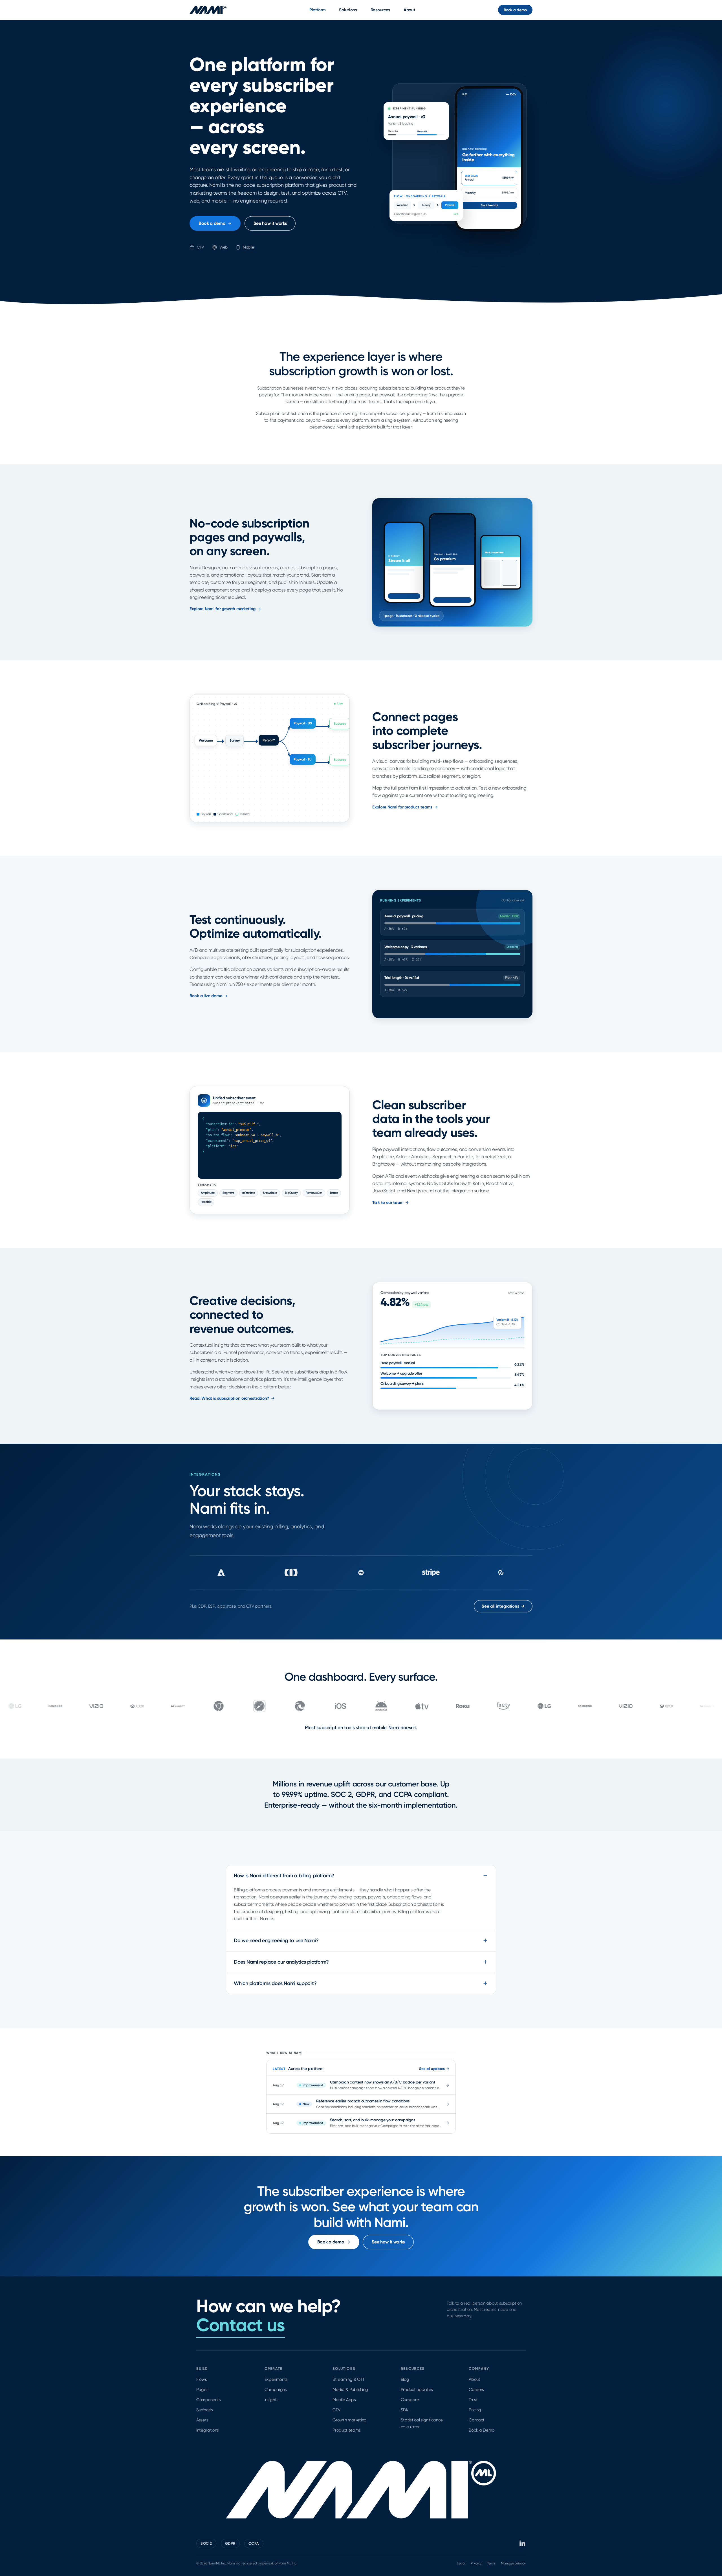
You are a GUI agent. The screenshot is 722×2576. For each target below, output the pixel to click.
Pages (202, 2390)
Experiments (276, 2379)
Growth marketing (350, 2420)
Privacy (476, 2563)
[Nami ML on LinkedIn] (523, 2543)
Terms (491, 2563)
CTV (336, 2410)
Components (209, 2400)
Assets (202, 2420)
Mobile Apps (344, 2400)
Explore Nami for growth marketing (223, 609)
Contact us (241, 2325)
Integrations (208, 2430)
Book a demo (515, 10)
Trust (473, 2400)
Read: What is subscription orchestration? (229, 1398)
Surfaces (204, 2410)
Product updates (417, 2390)
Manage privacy (513, 2563)
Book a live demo (206, 996)
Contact (477, 2420)
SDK (405, 2410)
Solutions (348, 10)
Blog (405, 2379)
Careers (476, 2390)
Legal (461, 2563)
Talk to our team (388, 1203)
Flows (202, 2379)
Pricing (475, 2410)
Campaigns (276, 2390)
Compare (410, 2400)
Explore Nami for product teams (402, 807)
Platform (318, 10)
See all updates (432, 2069)
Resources (380, 10)
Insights (271, 2400)
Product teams (347, 2430)
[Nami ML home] (208, 10)
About (410, 10)
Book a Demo (481, 2430)
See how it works (270, 223)
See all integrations (503, 1606)
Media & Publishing (350, 2390)
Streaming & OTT (348, 2379)
